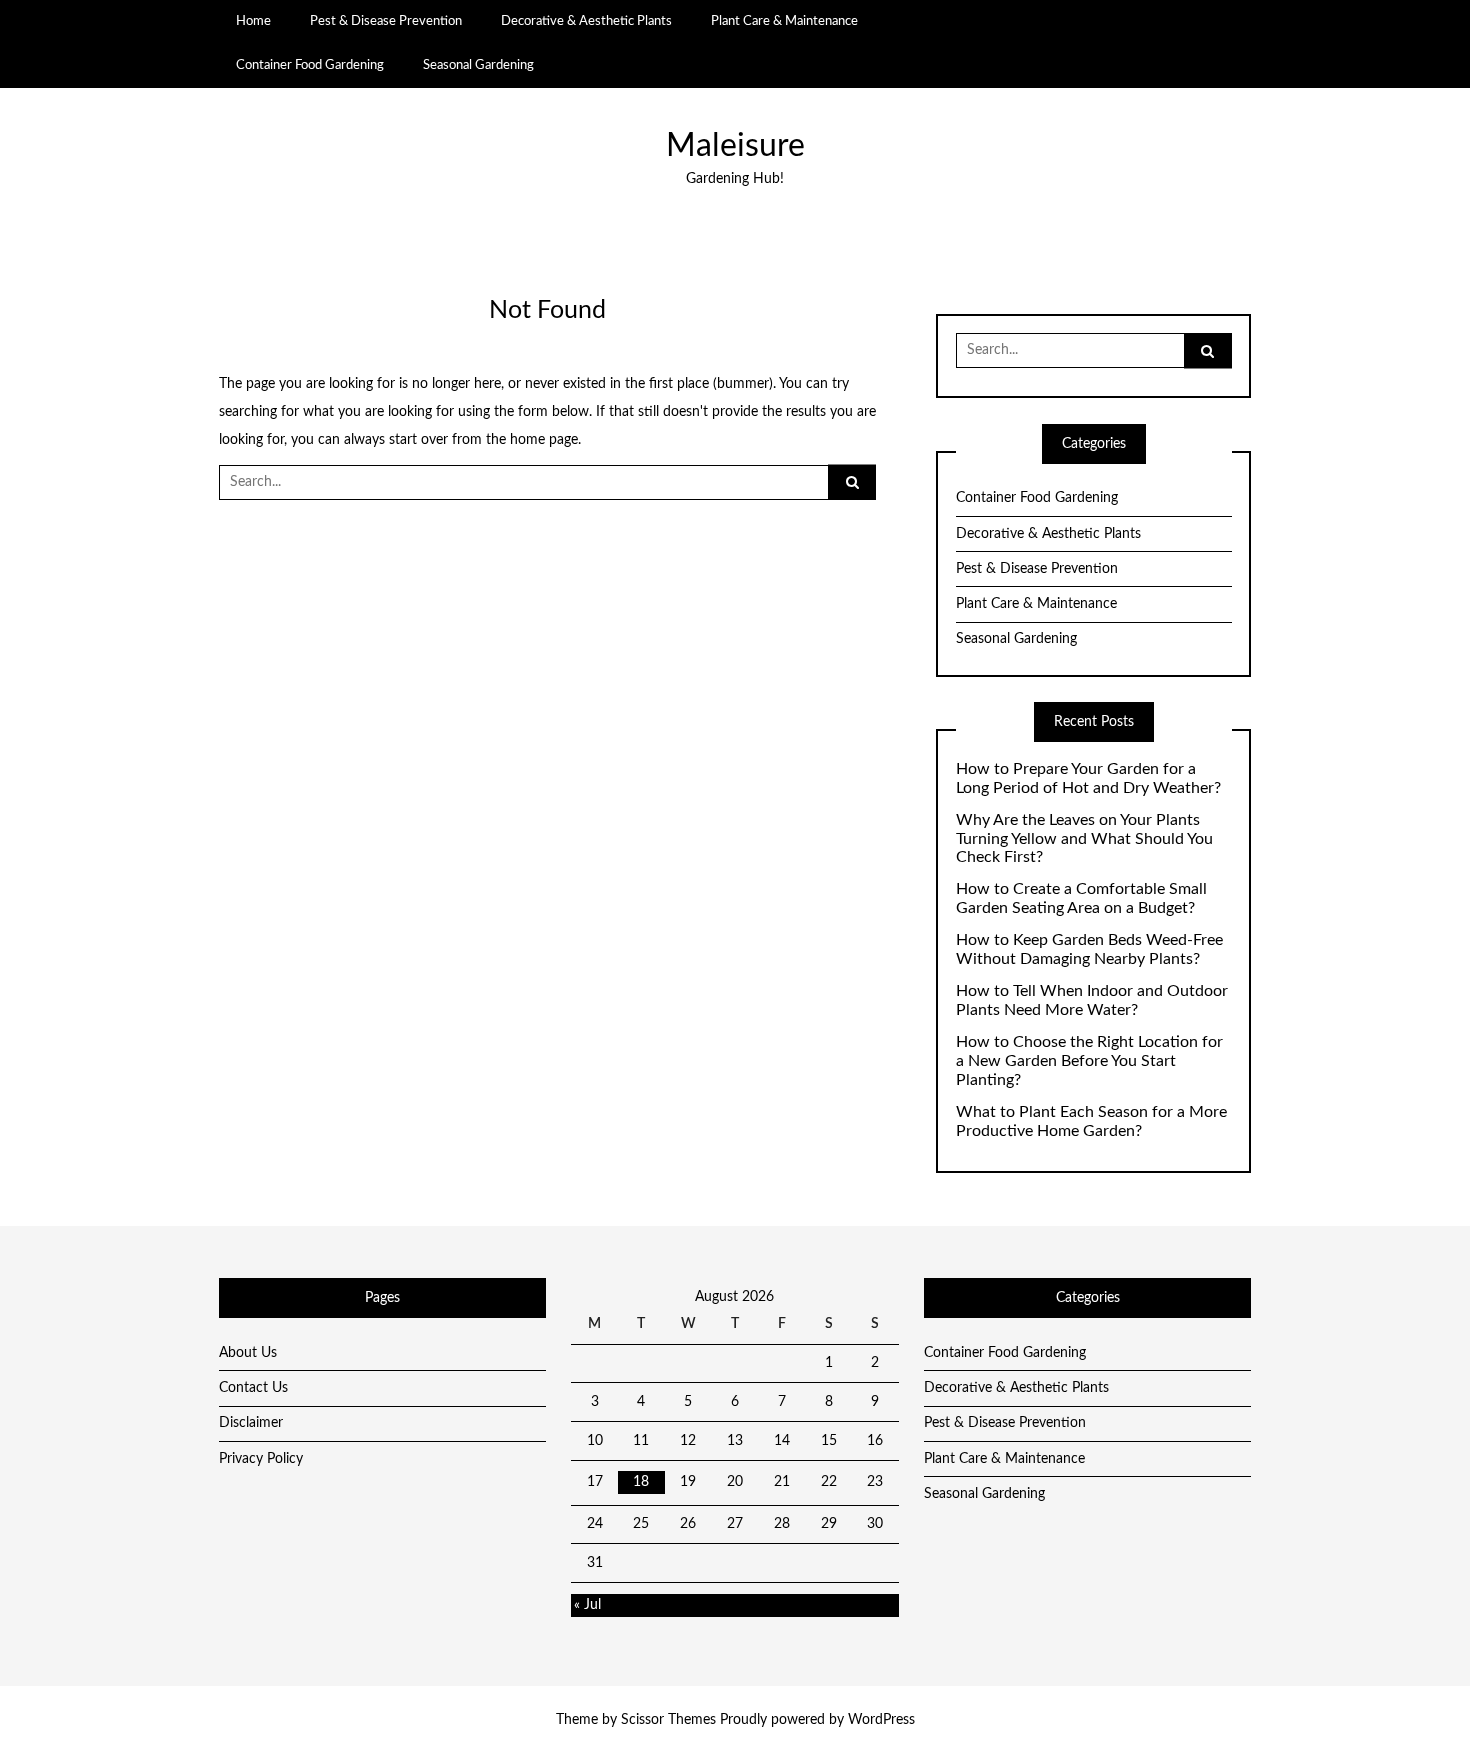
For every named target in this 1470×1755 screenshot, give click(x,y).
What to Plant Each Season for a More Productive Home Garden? (1091, 1121)
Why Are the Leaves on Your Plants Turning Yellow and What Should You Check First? (1084, 839)
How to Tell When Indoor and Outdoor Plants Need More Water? (1092, 1000)
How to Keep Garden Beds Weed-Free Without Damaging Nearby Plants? (1089, 949)
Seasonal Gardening (478, 65)
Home (253, 21)
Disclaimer (251, 1423)
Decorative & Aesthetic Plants (586, 21)
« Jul (587, 1605)
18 (641, 1482)
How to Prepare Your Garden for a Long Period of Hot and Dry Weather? (1088, 778)
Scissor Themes (668, 1720)
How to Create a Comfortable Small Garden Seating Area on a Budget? (1081, 898)
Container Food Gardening (310, 65)
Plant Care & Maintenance (784, 21)
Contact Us (253, 1388)
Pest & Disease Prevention (386, 21)
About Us (248, 1353)
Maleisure (735, 146)
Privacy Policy (261, 1459)
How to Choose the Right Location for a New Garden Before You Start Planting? (1089, 1061)
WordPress (881, 1720)
